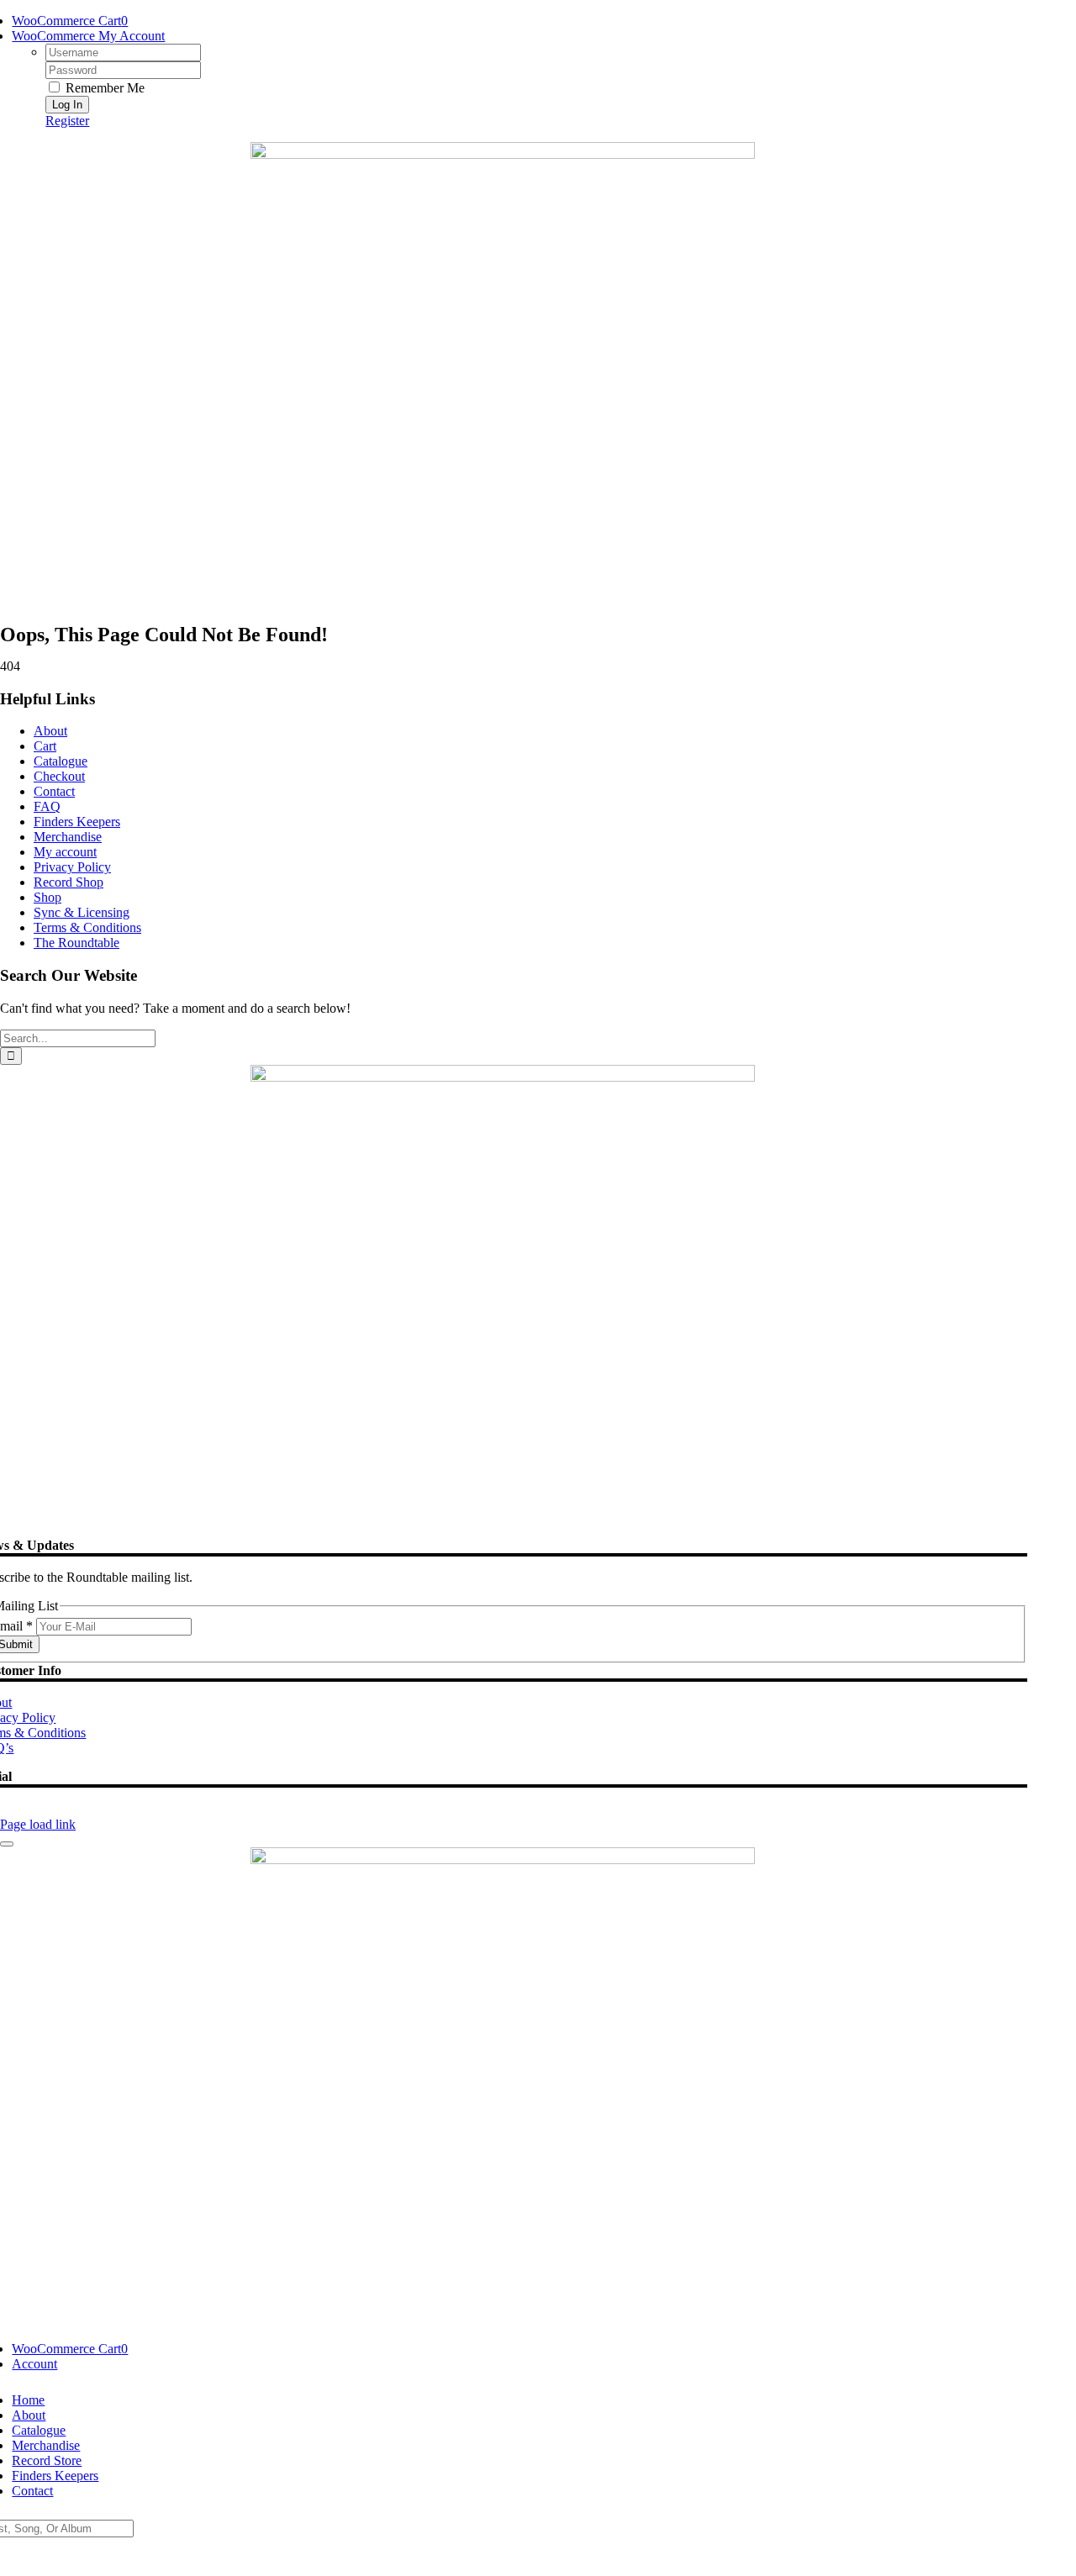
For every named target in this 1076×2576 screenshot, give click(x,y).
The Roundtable (76, 943)
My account (65, 852)
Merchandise (68, 837)
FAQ (47, 806)
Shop (47, 897)
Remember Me (103, 88)
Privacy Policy (72, 867)
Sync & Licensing (82, 912)
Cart (45, 746)
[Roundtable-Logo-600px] (503, 154)
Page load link (38, 1824)
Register (67, 121)
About (50, 731)
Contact (54, 791)
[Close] (7, 1844)
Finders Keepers (77, 822)
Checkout (59, 776)
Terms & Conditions (87, 927)
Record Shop (69, 882)
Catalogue (61, 761)
